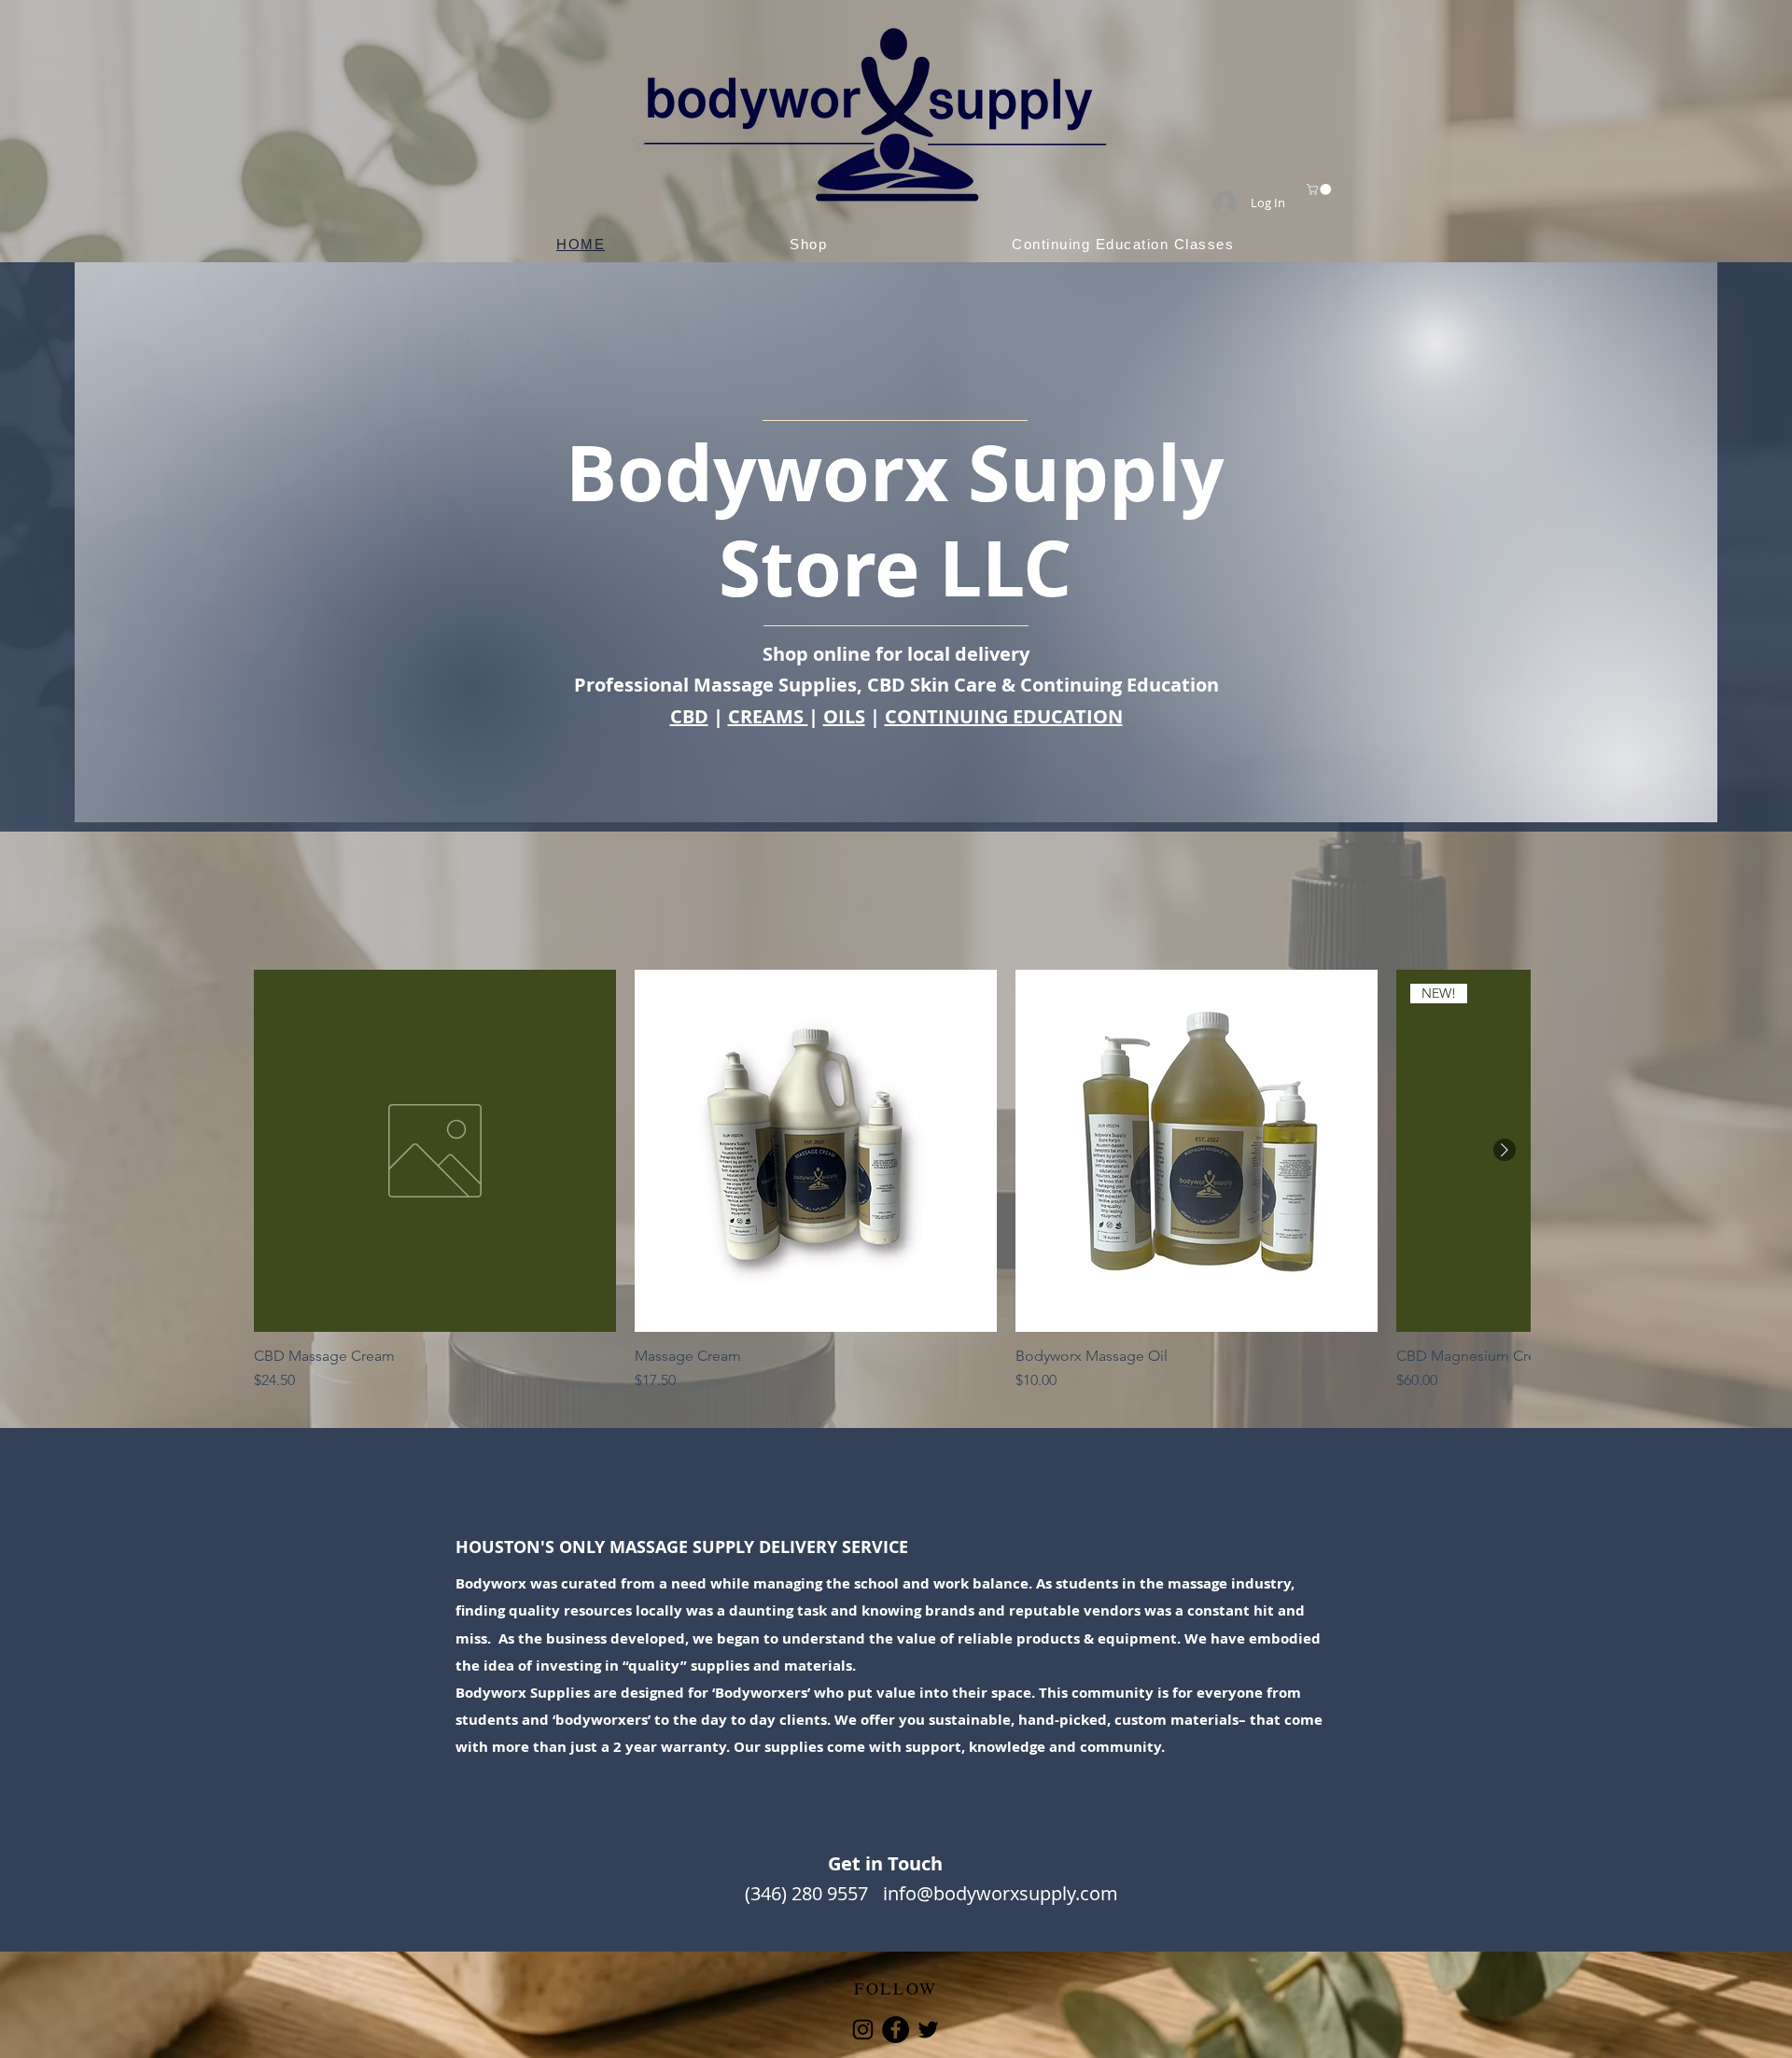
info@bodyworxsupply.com (1001, 1893)
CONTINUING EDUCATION (1004, 716)
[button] (1320, 189)
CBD (689, 716)
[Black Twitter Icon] (928, 2030)
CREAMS (768, 716)
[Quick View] (435, 1151)
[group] (892, 1181)
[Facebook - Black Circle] (896, 2030)
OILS (844, 716)
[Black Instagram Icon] (863, 2030)
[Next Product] (1505, 1150)
